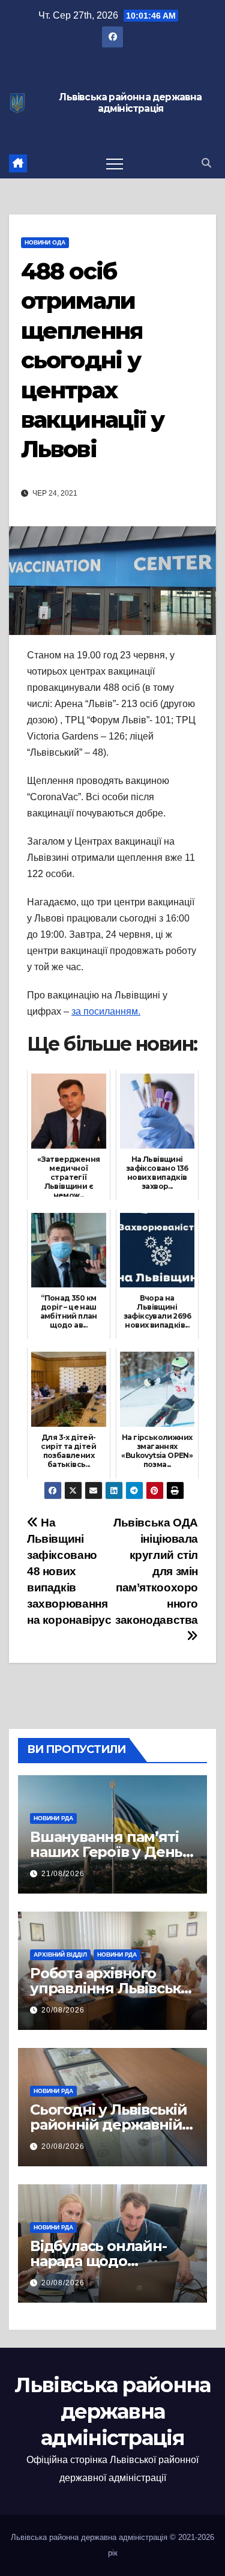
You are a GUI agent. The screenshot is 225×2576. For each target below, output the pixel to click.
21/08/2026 (63, 1874)
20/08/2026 (63, 2010)
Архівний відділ (60, 1955)
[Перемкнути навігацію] (115, 163)
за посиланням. (106, 1011)
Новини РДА (53, 1818)
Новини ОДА (45, 242)
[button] (206, 163)
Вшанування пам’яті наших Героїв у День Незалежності (106, 1852)
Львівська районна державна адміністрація (130, 103)
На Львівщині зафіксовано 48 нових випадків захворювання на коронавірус (69, 1571)
